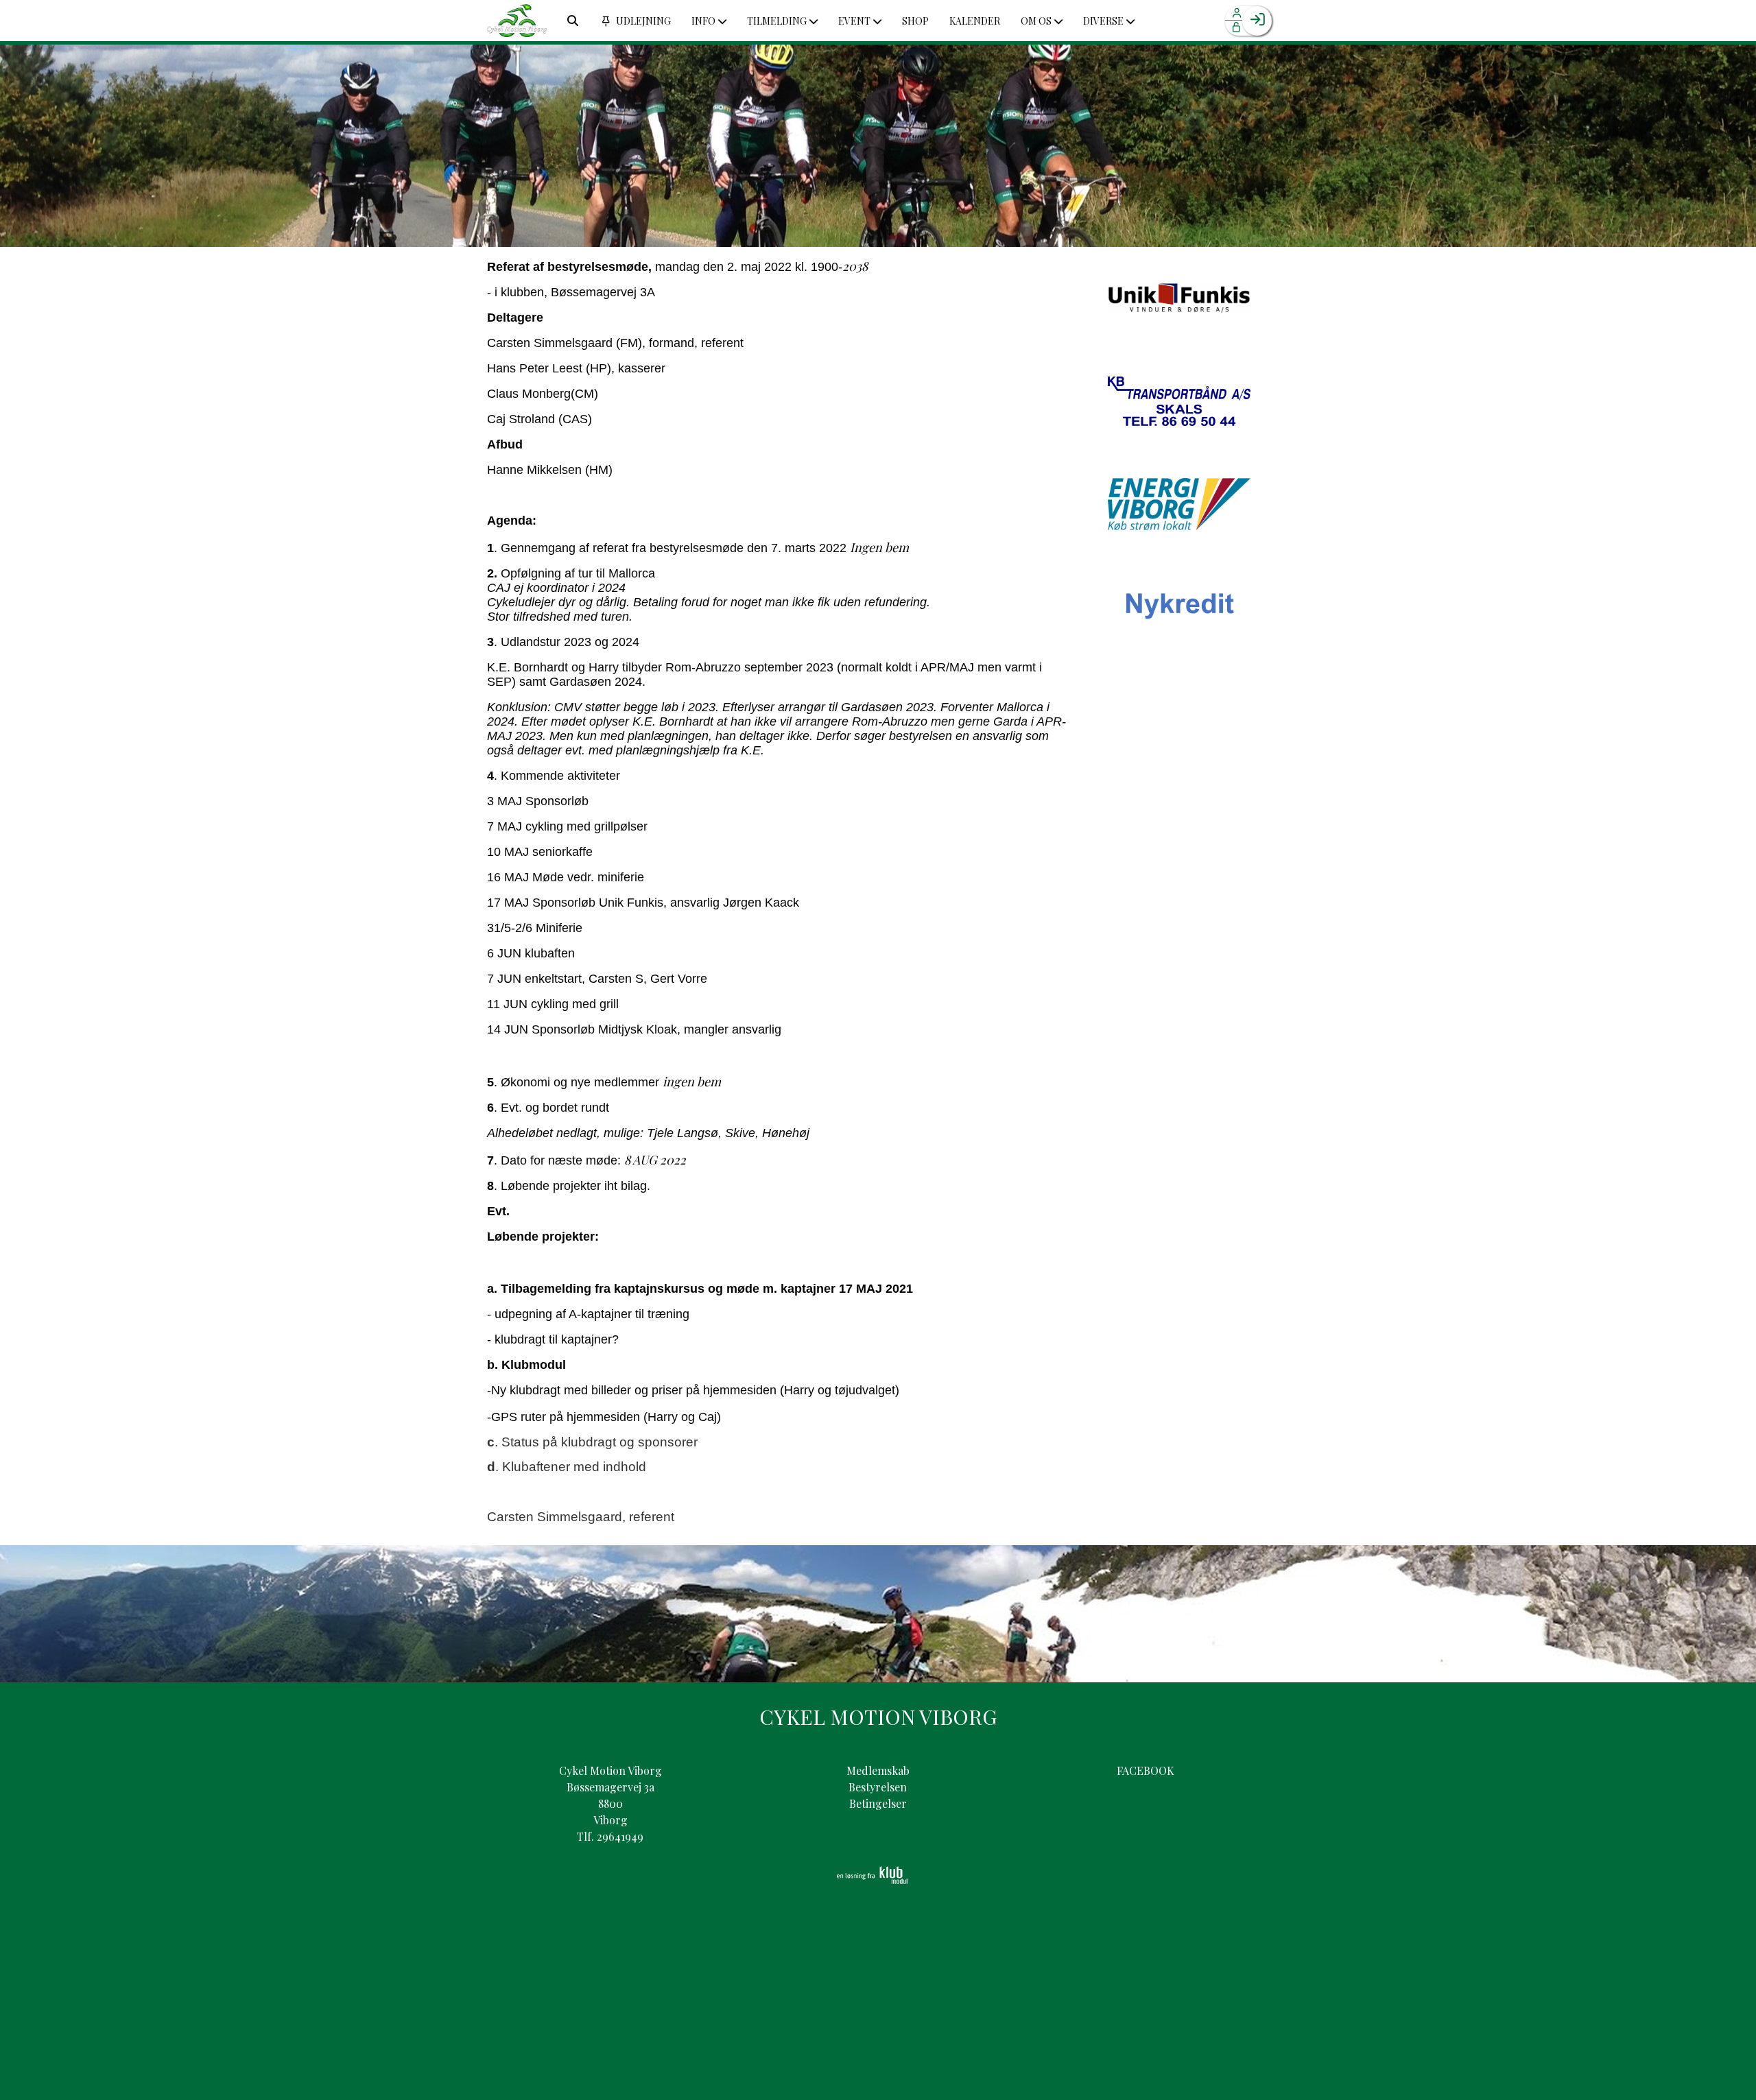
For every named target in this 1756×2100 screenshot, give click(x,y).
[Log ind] (1257, 21)
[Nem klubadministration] (872, 1880)
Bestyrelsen (878, 1787)
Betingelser (878, 1803)
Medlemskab (878, 1770)
